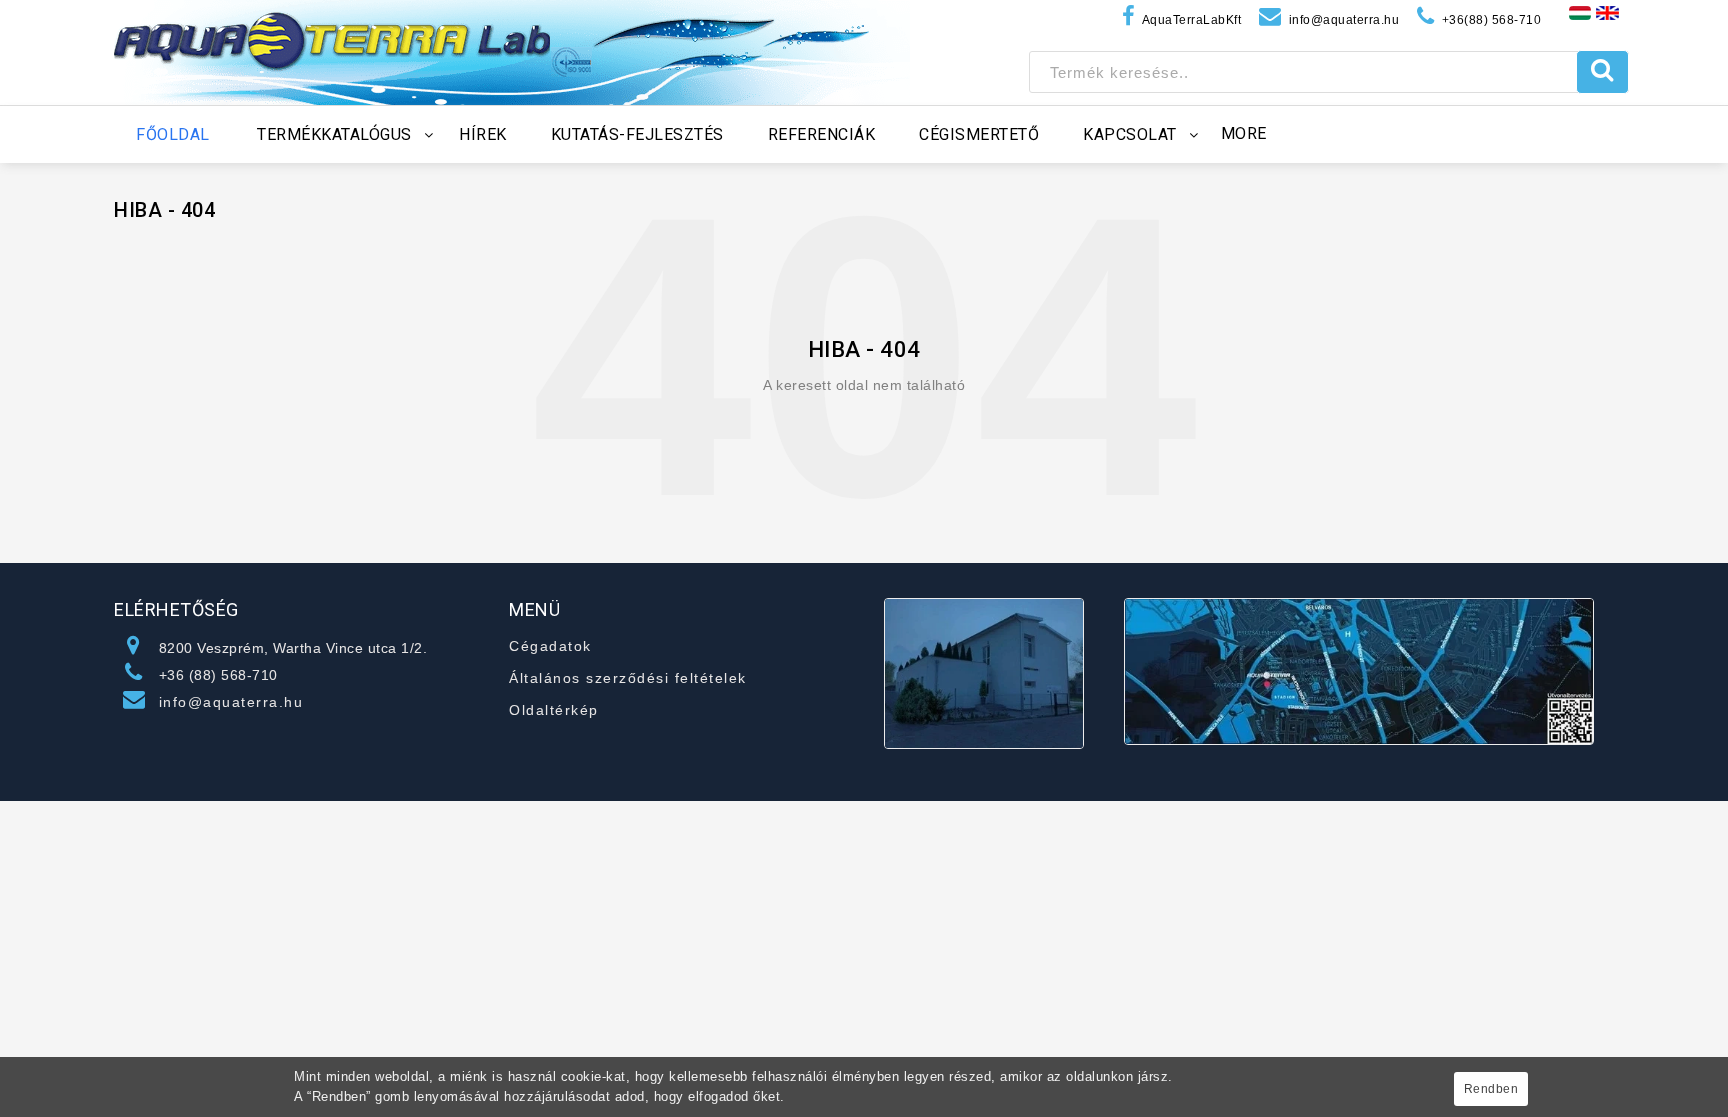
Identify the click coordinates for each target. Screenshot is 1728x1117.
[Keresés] (1602, 72)
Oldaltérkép (554, 710)
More (1244, 133)
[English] (1607, 12)
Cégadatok (550, 646)
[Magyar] (1580, 12)
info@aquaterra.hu (231, 702)
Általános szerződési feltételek (628, 678)
